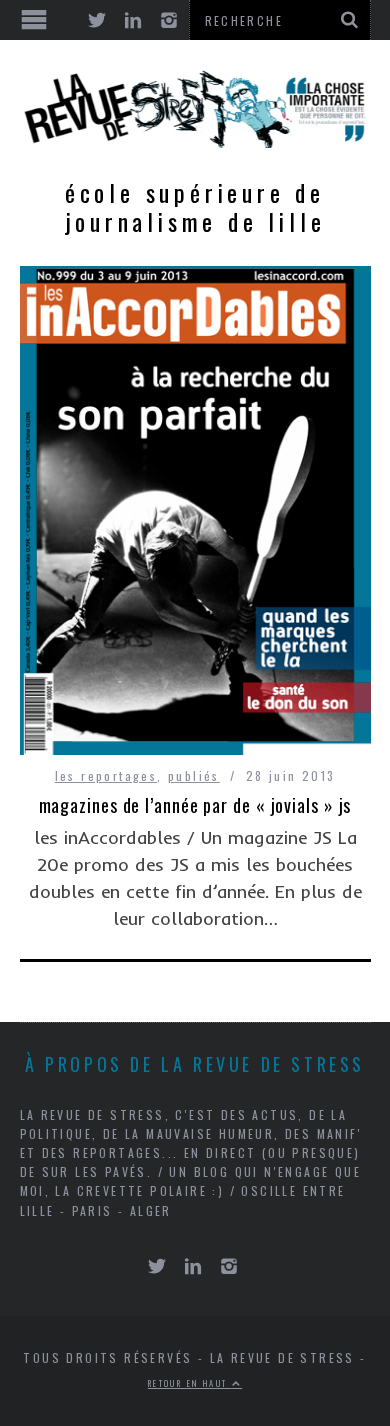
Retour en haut (190, 1383)
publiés (194, 775)
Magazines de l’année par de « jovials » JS (195, 805)
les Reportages (106, 775)
